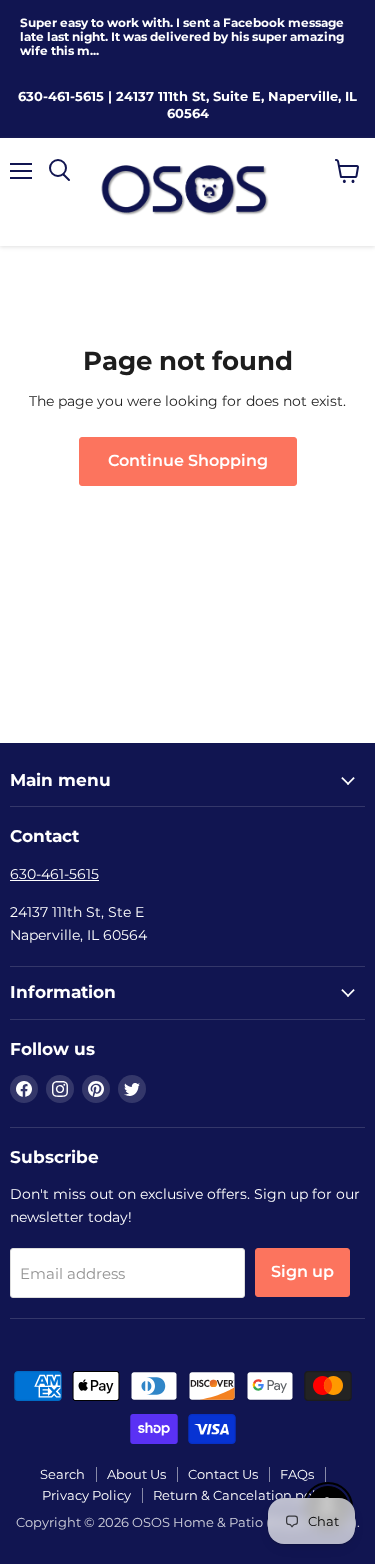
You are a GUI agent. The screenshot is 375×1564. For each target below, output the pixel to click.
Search (62, 1474)
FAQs (297, 1474)
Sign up (302, 1271)
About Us (136, 1474)
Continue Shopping (188, 460)
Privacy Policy (86, 1495)
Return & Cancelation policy (243, 1495)
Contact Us (223, 1474)
